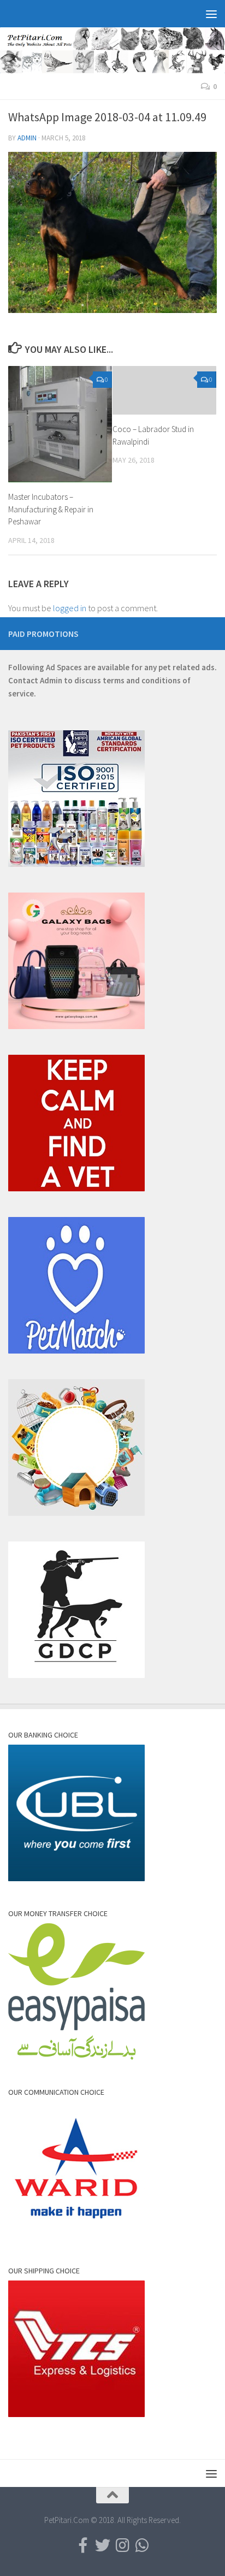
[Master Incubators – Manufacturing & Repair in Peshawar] (60, 424)
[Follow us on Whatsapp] (142, 2545)
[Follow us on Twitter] (103, 2545)
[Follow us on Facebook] (83, 2545)
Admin (27, 138)
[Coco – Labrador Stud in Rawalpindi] (164, 391)
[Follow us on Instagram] (122, 2545)
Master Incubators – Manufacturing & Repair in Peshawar (51, 509)
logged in (70, 608)
